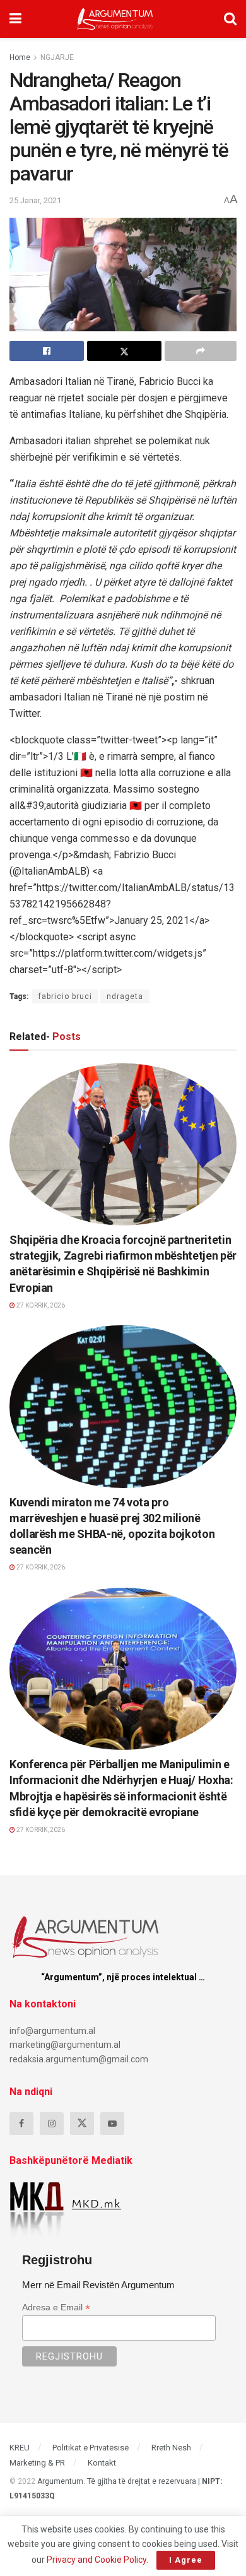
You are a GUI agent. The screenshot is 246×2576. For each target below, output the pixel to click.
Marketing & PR (37, 2463)
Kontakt (102, 2463)
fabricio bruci (65, 996)
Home (20, 57)
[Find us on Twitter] (82, 2124)
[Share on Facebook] (47, 351)
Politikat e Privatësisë (91, 2448)
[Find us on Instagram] (52, 2124)
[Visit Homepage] (115, 19)
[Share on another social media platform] (201, 351)
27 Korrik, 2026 (40, 1305)
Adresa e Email (56, 2307)
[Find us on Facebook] (21, 2124)
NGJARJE (57, 57)
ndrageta (125, 996)
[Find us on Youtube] (112, 2124)
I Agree (186, 2560)
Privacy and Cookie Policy (97, 2560)
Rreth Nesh (171, 2448)
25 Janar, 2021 (35, 200)
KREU (20, 2448)
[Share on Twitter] (124, 351)
